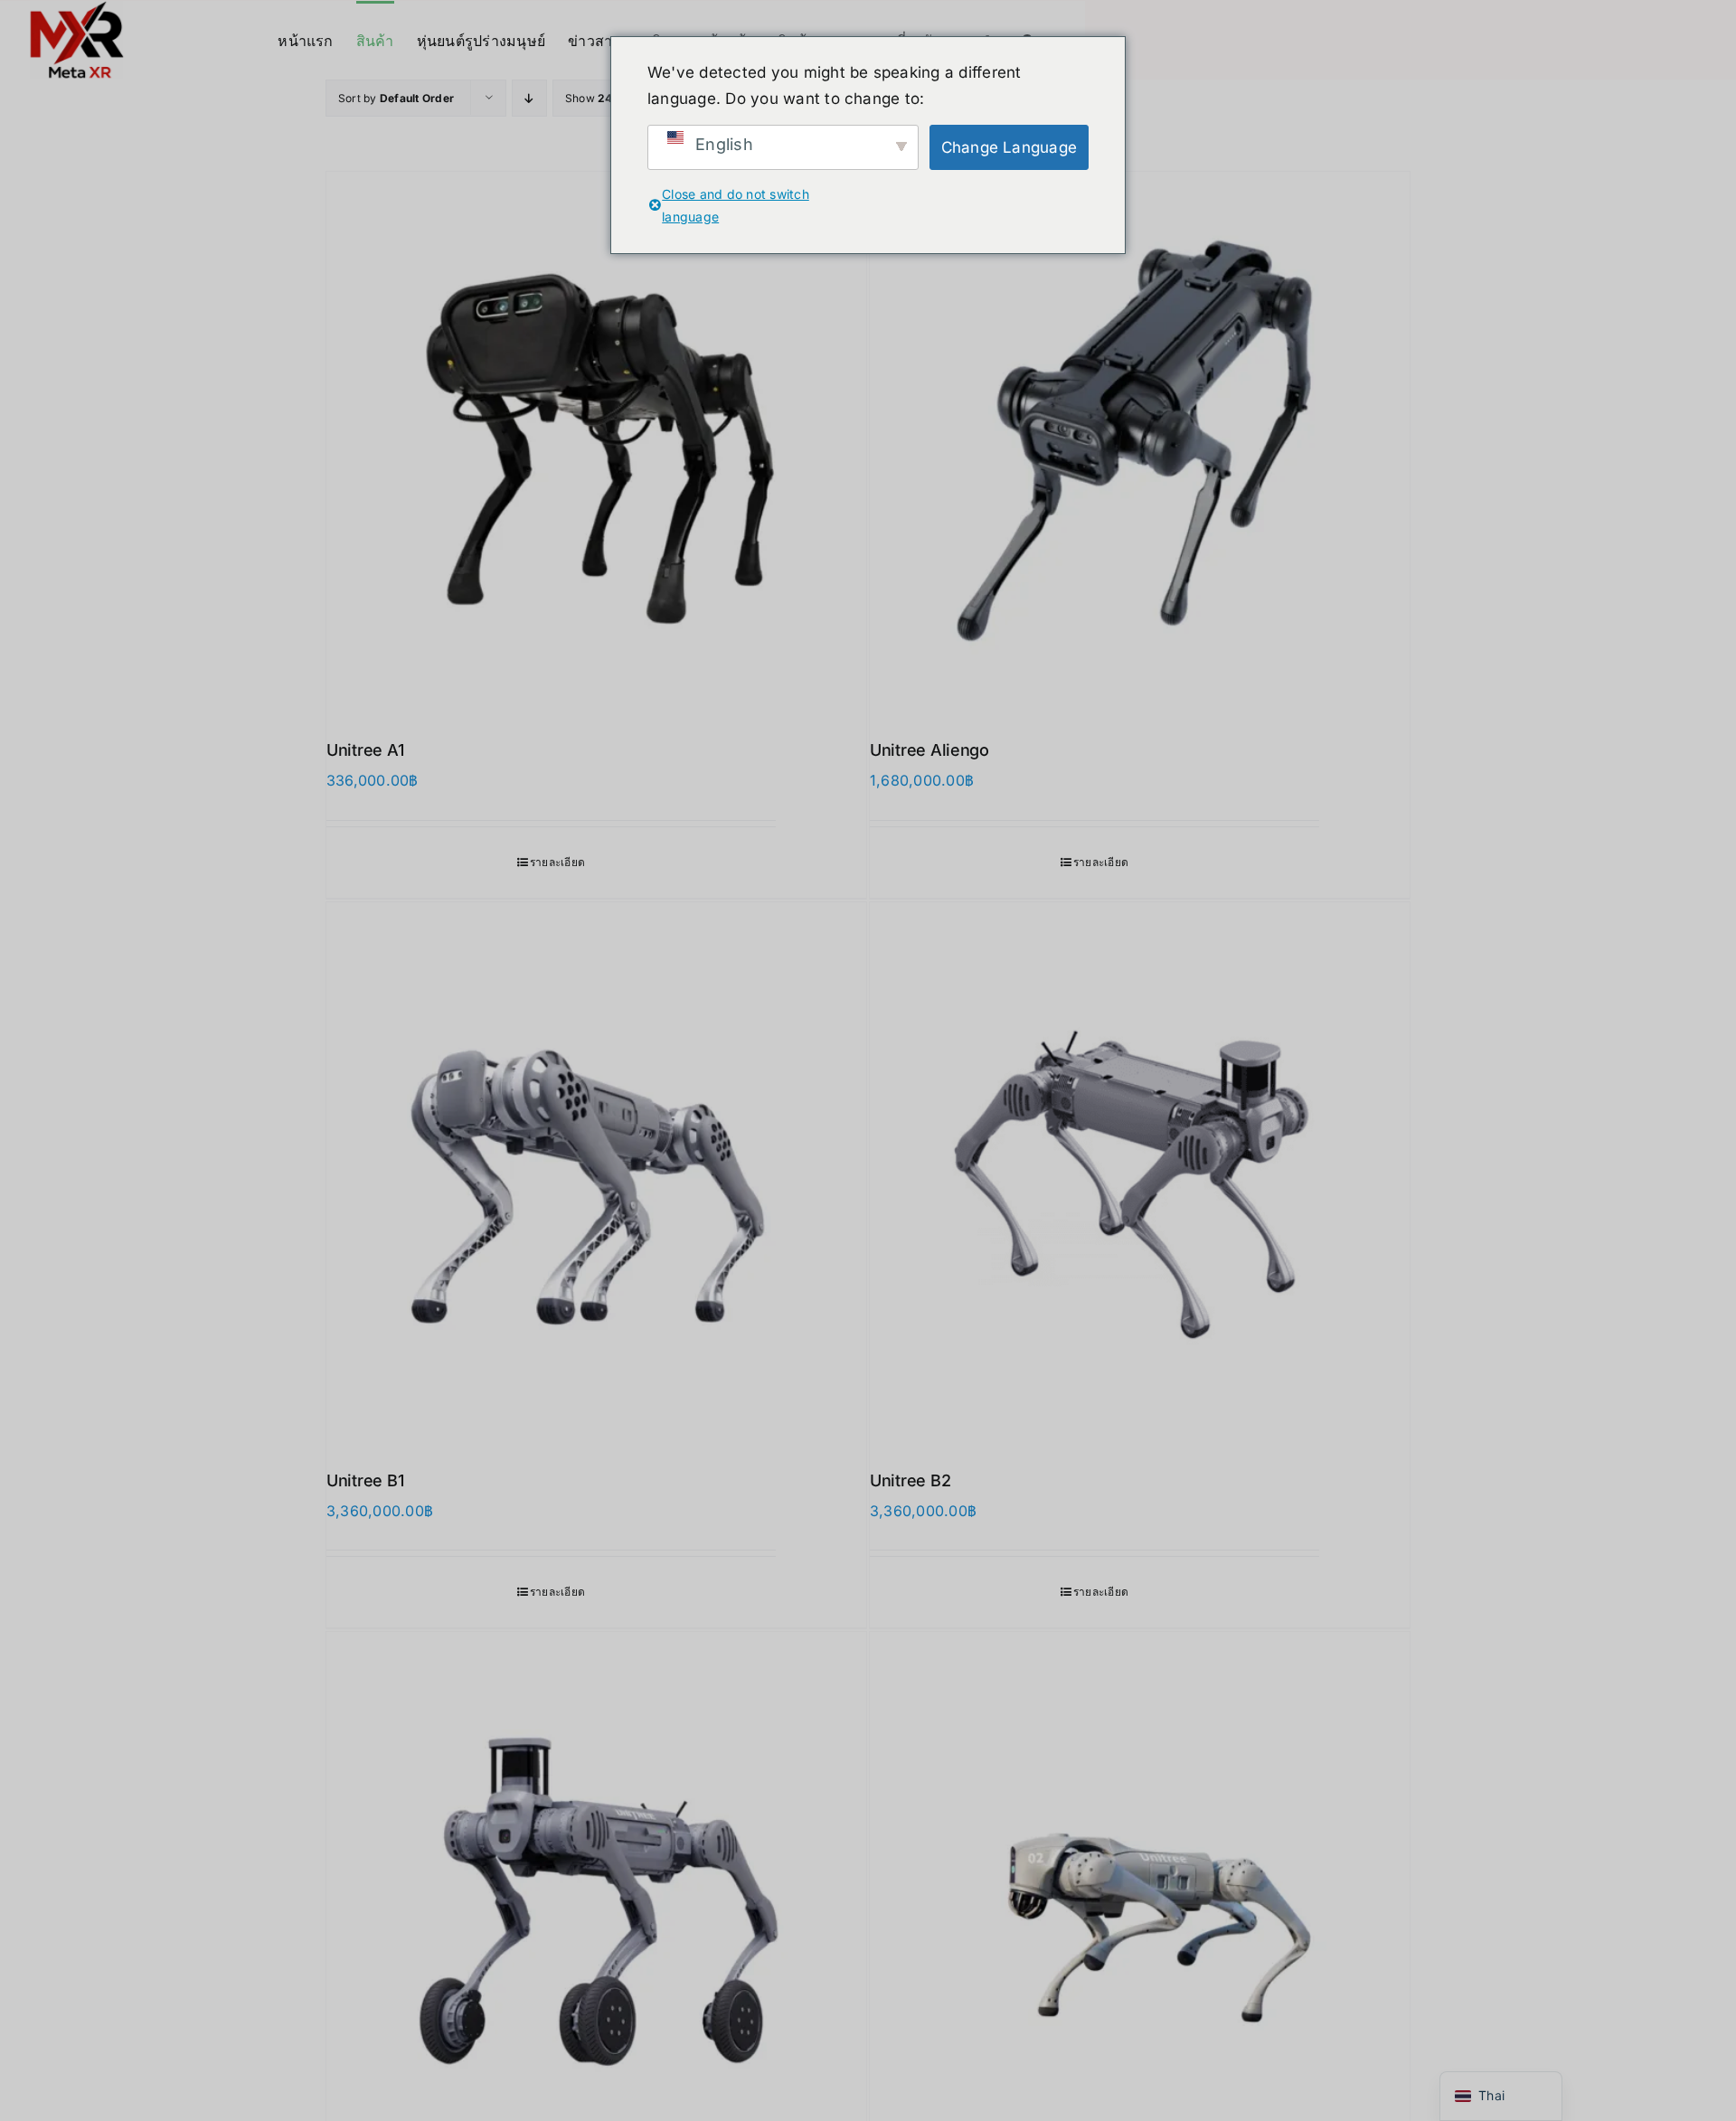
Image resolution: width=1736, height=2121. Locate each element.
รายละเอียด (557, 862)
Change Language (1010, 147)
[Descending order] (529, 98)
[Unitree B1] (596, 1172)
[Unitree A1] (596, 442)
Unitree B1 (365, 1480)
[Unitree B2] (1140, 1172)
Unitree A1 (365, 750)
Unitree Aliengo (929, 750)
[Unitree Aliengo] (1140, 442)
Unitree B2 (910, 1480)
